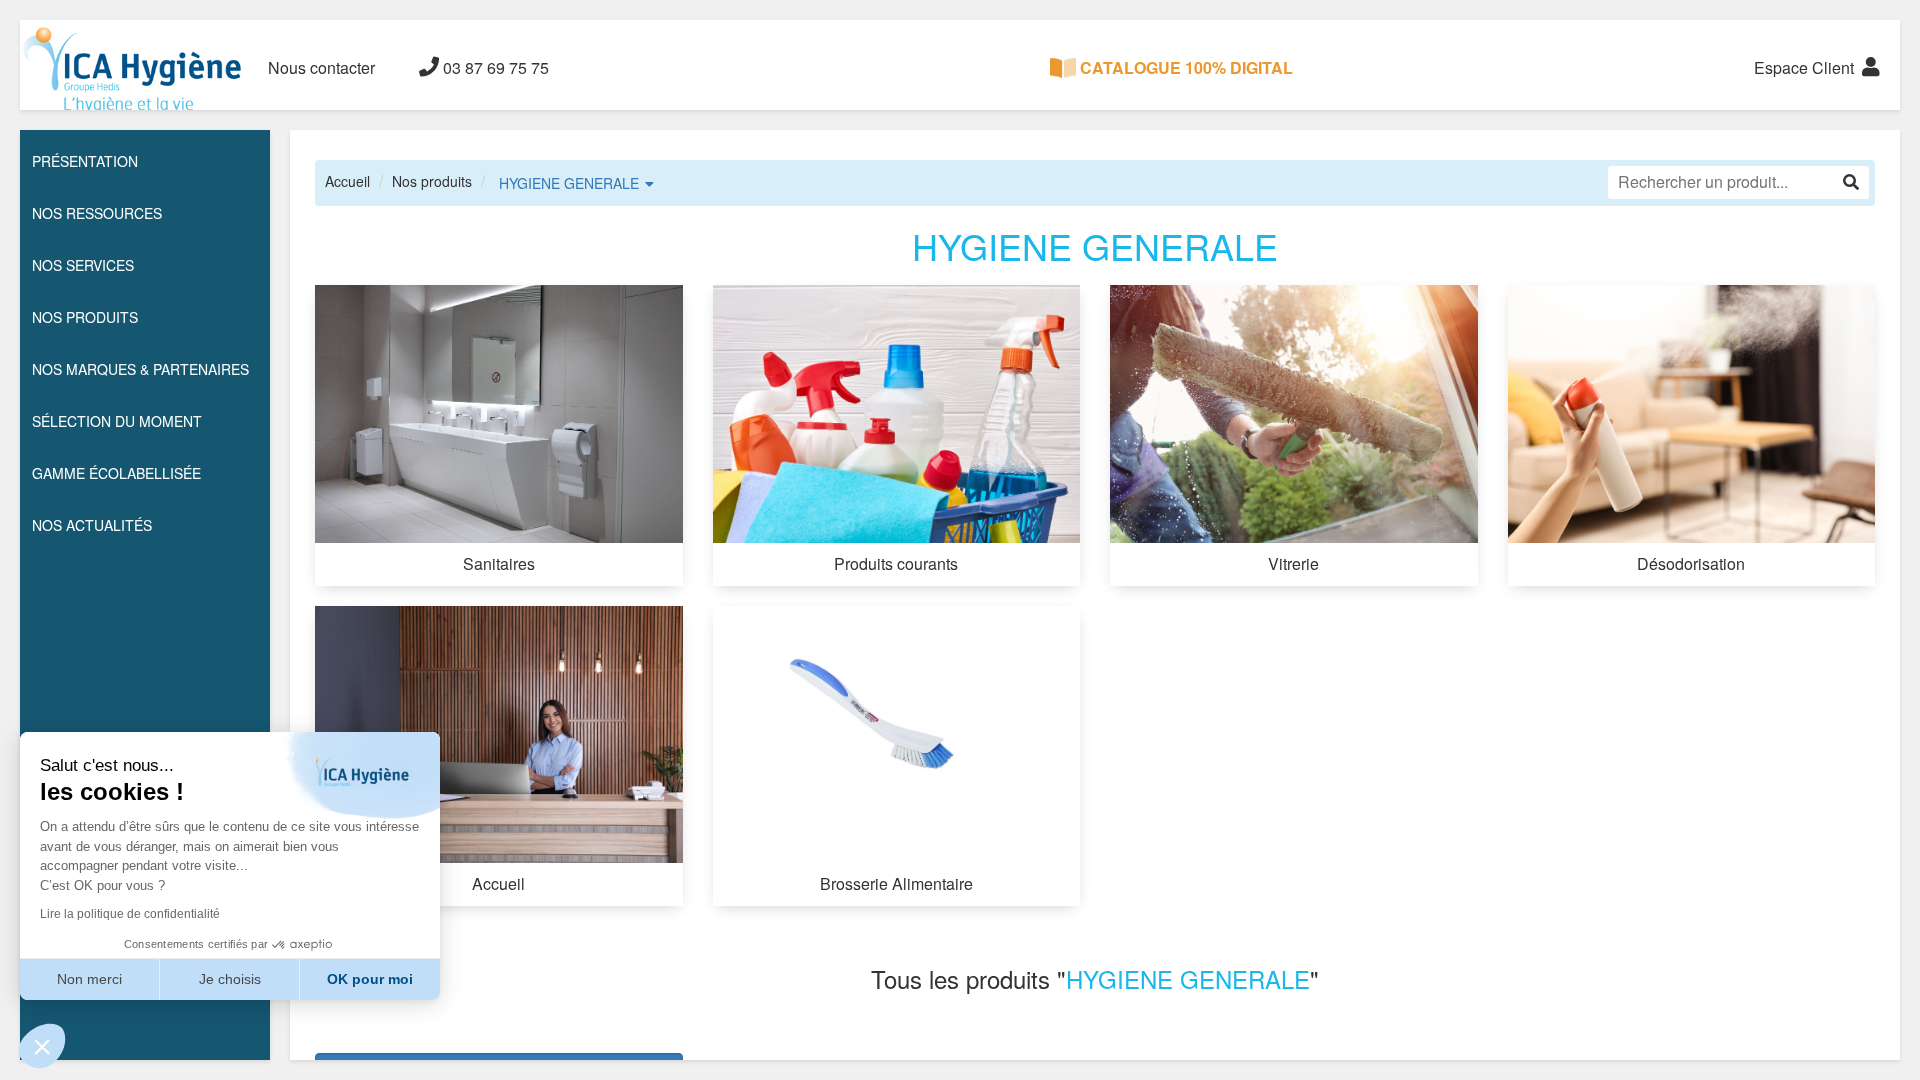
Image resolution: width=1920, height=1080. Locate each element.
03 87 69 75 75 (494, 67)
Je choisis (230, 979)
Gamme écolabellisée (116, 473)
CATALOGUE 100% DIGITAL (1184, 67)
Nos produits (432, 181)
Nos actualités (92, 525)
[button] (42, 1046)
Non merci (89, 979)
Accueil (347, 181)
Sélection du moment (117, 421)
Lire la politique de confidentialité (130, 914)
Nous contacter (321, 67)
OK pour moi (370, 979)
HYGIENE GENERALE (569, 183)
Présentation (85, 161)
